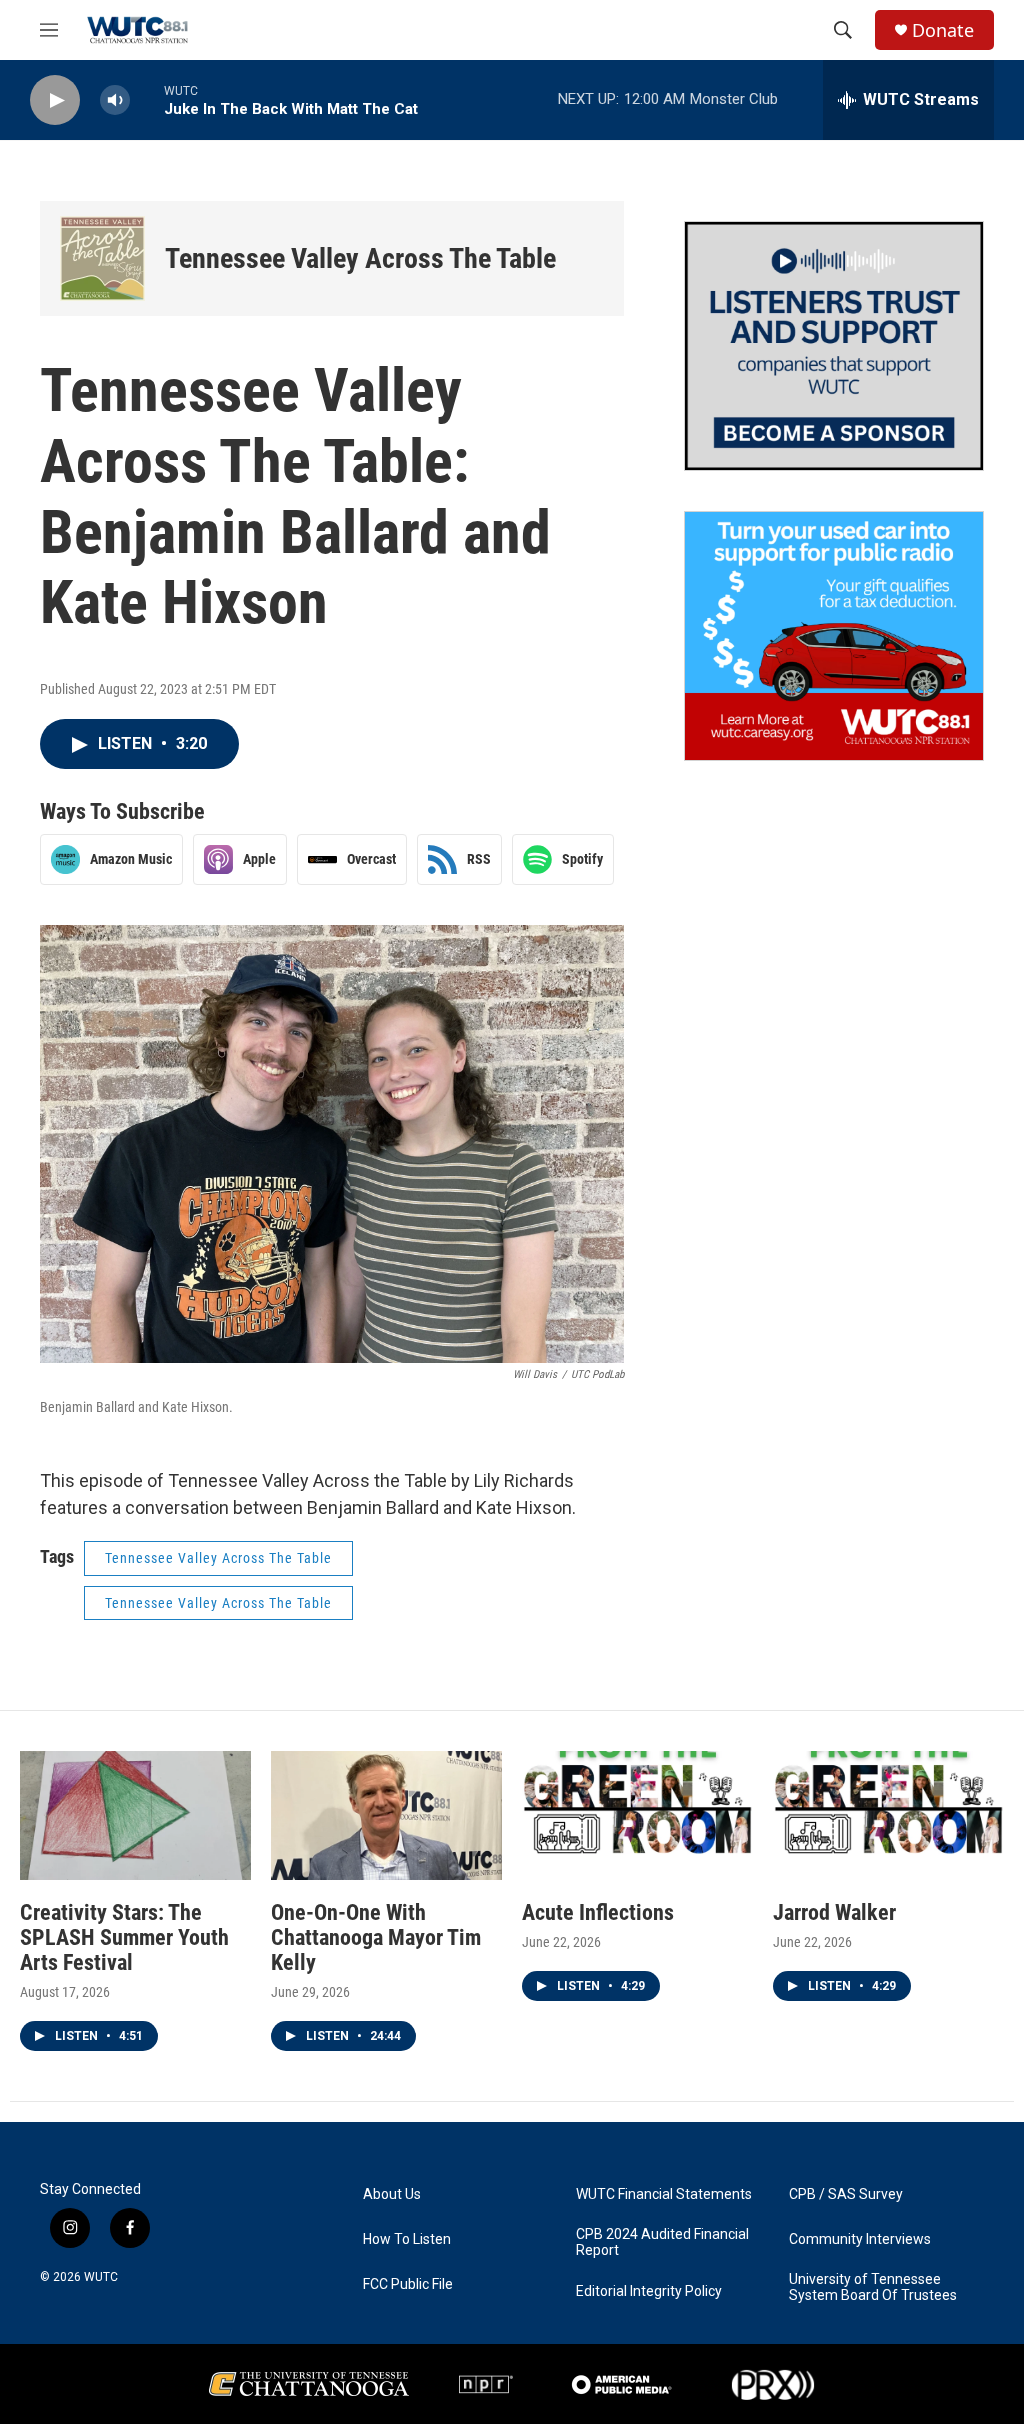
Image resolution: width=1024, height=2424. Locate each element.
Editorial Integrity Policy (649, 2291)
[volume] (115, 100)
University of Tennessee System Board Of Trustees (873, 2287)
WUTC (101, 2277)
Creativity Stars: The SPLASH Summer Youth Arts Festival (124, 1937)
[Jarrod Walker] (888, 1815)
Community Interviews (860, 2239)
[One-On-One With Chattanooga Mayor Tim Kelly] (386, 1815)
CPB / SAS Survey (846, 2194)
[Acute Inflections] (637, 1815)
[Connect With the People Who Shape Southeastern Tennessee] (834, 346)
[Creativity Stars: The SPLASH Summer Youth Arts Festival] (135, 1815)
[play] (55, 100)
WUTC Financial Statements (664, 2194)
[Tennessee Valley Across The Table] (102, 258)
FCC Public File (408, 2284)
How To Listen (407, 2239)
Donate (943, 30)
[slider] (147, 99)
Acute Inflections (598, 1912)
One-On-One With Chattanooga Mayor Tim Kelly (376, 1937)
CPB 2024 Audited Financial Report (662, 2242)
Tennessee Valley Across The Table (360, 258)
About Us (392, 2194)
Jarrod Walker (834, 1912)
